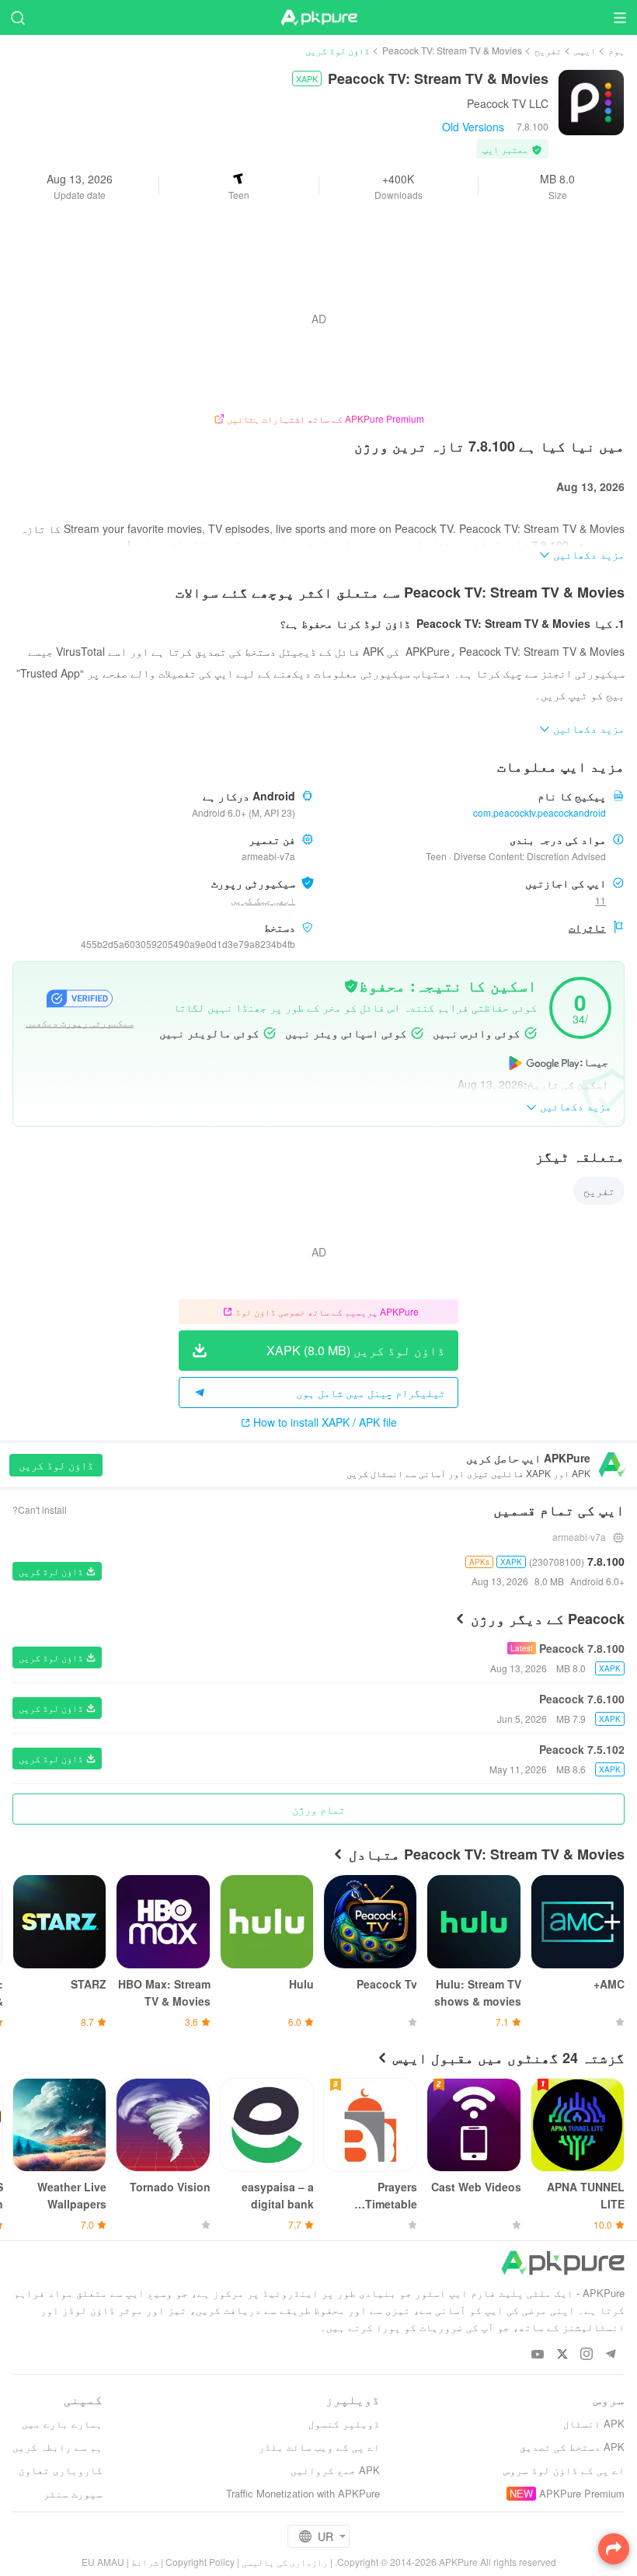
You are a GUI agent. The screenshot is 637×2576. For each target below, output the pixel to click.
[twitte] (562, 2355)
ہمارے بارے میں (62, 2423)
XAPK (307, 78)
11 (600, 900)
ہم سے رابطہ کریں (57, 2447)
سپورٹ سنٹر (73, 2493)
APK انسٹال (594, 2423)
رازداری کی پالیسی (285, 2562)
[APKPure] (318, 18)
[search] (17, 17)
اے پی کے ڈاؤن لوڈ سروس (564, 2470)
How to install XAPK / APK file (325, 1422)
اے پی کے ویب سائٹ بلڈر (319, 2447)
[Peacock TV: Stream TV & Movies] (591, 101)
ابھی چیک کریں (263, 899)
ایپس (585, 50)
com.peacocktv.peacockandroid (540, 812)
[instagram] (586, 2355)
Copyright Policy (200, 2562)
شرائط (145, 2562)
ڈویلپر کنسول (344, 2423)
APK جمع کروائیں (335, 2470)
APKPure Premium (582, 2493)
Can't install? (40, 1509)
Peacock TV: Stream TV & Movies (452, 50)
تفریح (548, 50)
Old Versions (473, 127)
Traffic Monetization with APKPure (303, 2493)
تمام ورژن (318, 1809)
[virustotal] (351, 985)
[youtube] (538, 2355)
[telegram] (610, 2355)
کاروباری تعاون (61, 2470)
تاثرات (587, 927)
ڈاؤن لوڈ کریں (56, 1465)
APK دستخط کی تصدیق (572, 2447)
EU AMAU (103, 2562)
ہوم (616, 50)
